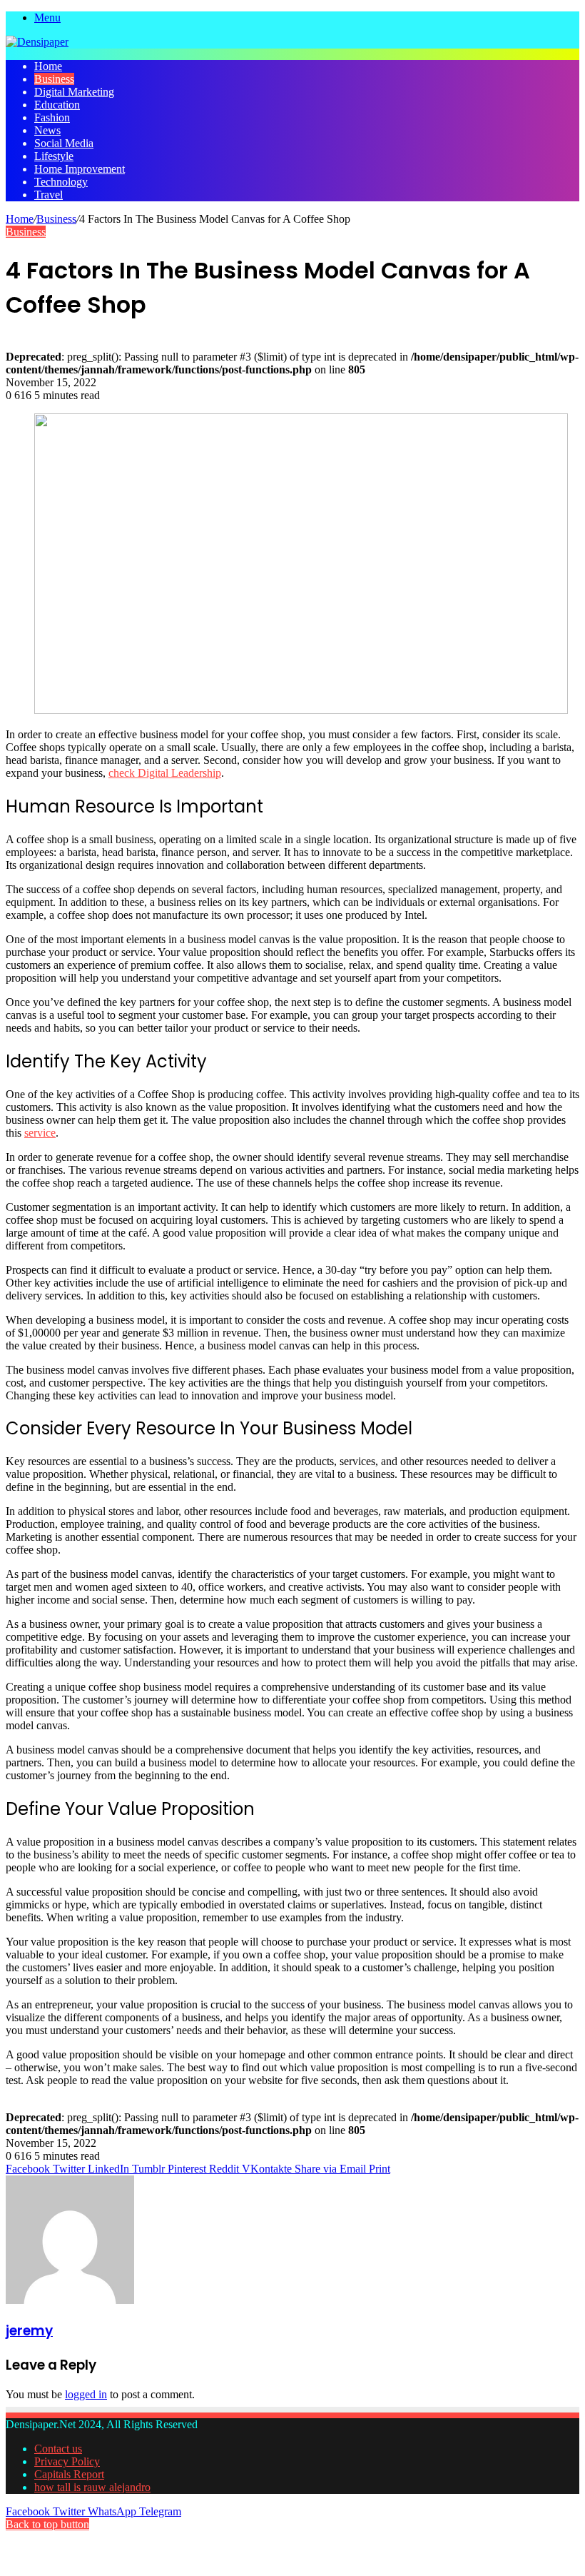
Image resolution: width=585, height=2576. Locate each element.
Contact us (58, 2449)
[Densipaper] (37, 42)
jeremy (29, 2331)
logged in (86, 2394)
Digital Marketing (74, 92)
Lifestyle (54, 156)
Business (54, 79)
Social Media (64, 143)
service (40, 1133)
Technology (61, 182)
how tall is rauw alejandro (92, 2487)
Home (48, 66)
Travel (49, 195)
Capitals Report (69, 2474)
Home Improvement (80, 169)
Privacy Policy (67, 2461)
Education (57, 105)
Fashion (52, 117)
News (47, 130)
